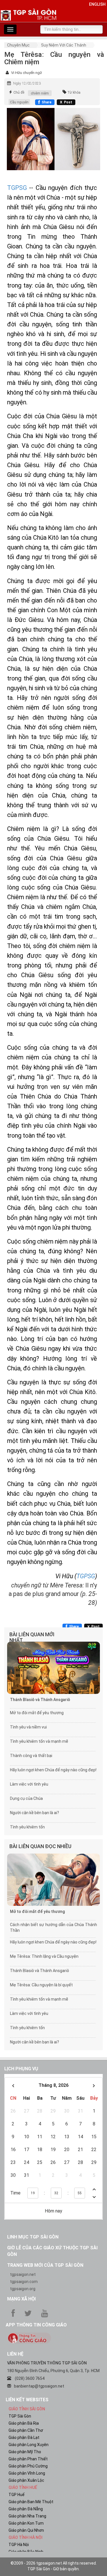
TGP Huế (17, 2495)
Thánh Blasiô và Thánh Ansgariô (40, 1700)
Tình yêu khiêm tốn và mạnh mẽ (39, 1741)
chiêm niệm (40, 93)
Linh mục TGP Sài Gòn (33, 2237)
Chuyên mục (18, 45)
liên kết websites (27, 2400)
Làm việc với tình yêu (29, 1784)
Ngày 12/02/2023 (27, 83)
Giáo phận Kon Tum (26, 2523)
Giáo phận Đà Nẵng (26, 2509)
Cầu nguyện (19, 102)
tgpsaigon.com (24, 2282)
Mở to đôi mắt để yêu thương (37, 1713)
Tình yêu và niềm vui (28, 1727)
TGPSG (17, 188)
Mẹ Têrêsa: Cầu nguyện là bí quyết (41, 1985)
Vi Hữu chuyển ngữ (27, 73)
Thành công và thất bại (31, 1756)
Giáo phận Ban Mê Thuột (31, 2502)
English (97, 4)
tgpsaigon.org (23, 2289)
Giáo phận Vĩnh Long (27, 2473)
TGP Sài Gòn (20, 2416)
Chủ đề (19, 93)
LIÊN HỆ (15, 2354)
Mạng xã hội (21, 2299)
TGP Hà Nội (19, 2545)
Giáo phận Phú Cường (28, 2466)
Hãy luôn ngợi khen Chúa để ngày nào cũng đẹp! (53, 1770)
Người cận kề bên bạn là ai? (35, 1813)
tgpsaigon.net (23, 2274)
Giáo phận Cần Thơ (26, 2430)
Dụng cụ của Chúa (26, 1798)
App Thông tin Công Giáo (36, 2325)
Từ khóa (74, 93)
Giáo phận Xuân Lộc (26, 2480)
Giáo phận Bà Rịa (24, 2423)
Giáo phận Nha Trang (27, 2516)
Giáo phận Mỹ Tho (25, 2452)
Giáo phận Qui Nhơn (26, 2530)
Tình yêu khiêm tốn (27, 1827)
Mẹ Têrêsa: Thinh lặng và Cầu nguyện (44, 1956)
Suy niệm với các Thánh (64, 45)
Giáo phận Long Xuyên (29, 2445)
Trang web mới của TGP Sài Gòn (45, 2265)
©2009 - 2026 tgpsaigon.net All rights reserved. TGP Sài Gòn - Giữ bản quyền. (54, 2566)
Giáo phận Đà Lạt (24, 2438)
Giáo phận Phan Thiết (28, 2459)
